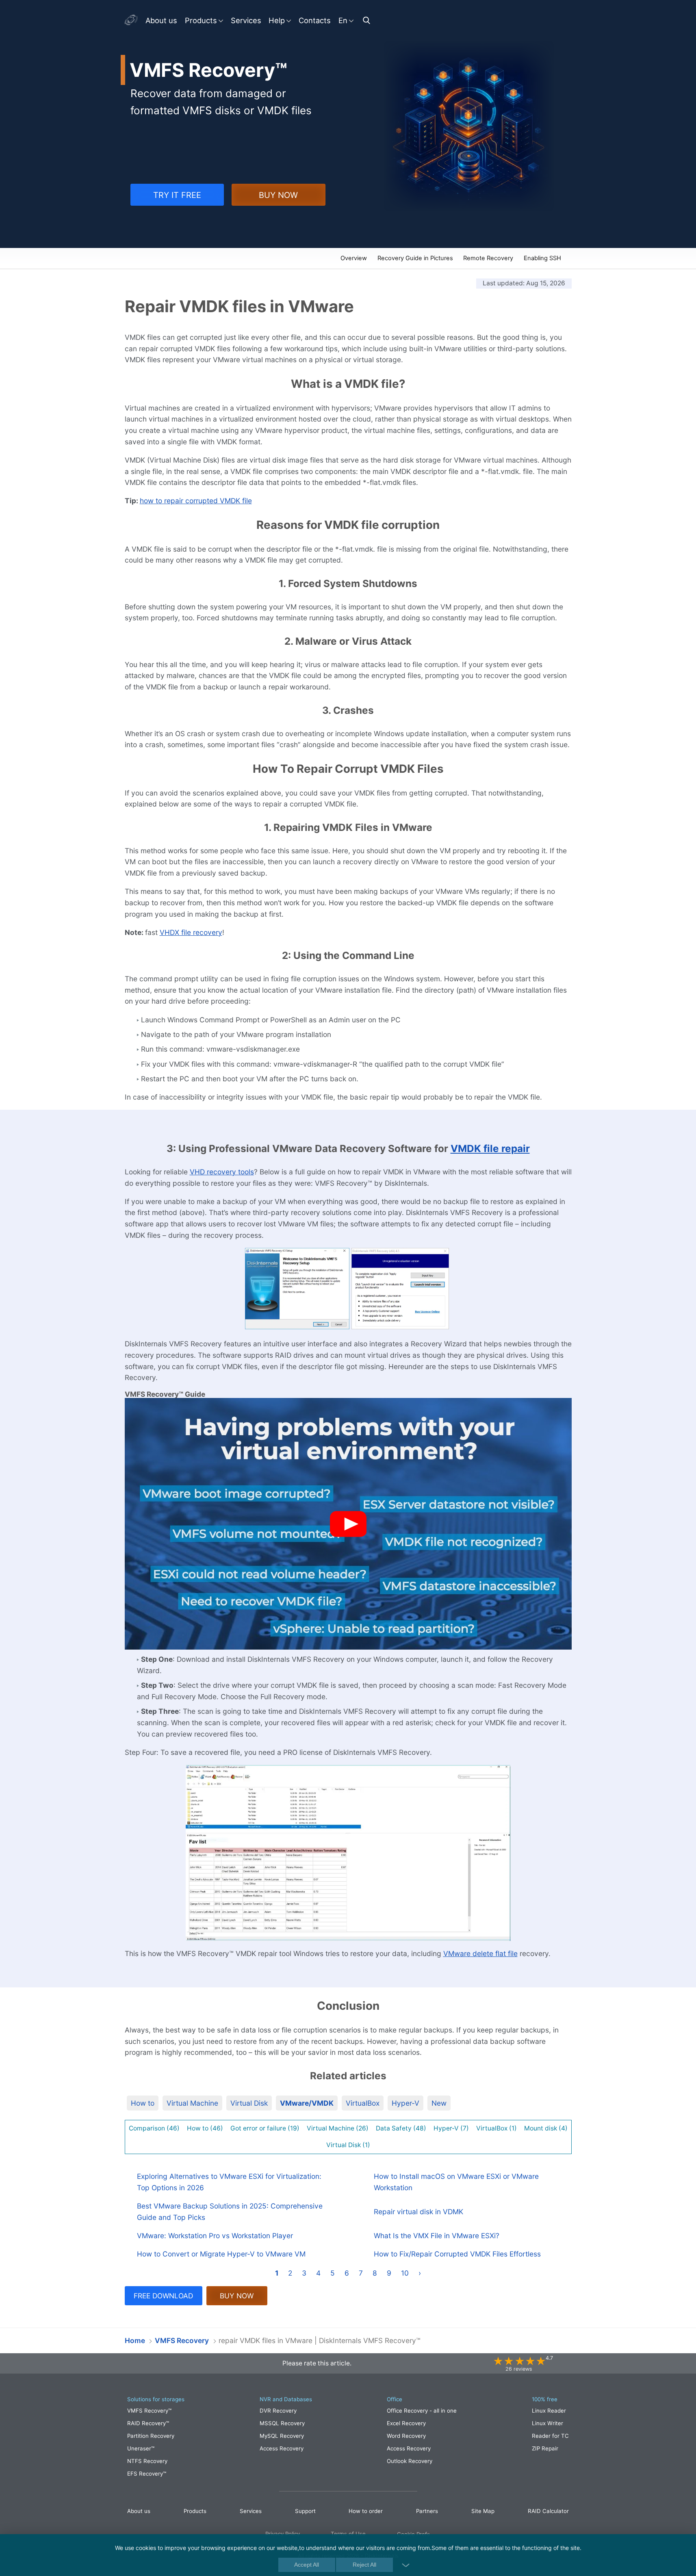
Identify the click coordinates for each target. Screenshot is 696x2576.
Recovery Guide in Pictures (415, 258)
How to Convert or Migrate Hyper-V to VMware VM (221, 2254)
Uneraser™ (141, 2448)
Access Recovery (282, 2448)
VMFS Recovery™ (149, 2411)
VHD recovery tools (222, 1172)
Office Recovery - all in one (422, 2411)
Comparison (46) (154, 2128)
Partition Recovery (151, 2436)
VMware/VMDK (307, 2103)
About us (161, 20)
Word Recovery (406, 2436)
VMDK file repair (490, 1148)
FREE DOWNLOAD (163, 2296)
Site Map (483, 2511)
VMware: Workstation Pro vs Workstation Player (215, 2236)
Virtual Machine (192, 2103)
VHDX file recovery (191, 932)
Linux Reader (549, 2411)
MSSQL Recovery (282, 2423)
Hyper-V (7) (451, 2128)
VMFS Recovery (159, 259)
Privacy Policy (283, 2534)
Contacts (315, 20)
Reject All (364, 2565)
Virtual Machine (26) (338, 2128)
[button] (348, 1524)
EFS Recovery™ (147, 2474)
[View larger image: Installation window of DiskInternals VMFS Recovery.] (400, 1289)
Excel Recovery (406, 2423)
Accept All (307, 2565)
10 (405, 2273)
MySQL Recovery (282, 2436)
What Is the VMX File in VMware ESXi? (437, 2236)
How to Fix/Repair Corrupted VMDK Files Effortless (457, 2254)
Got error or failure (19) (265, 2128)
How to (143, 2103)
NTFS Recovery (147, 2461)
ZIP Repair (545, 2448)
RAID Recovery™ (148, 2423)
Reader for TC (550, 2436)
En (343, 20)
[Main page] (132, 20)
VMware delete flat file (480, 1953)
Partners (427, 2511)
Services (246, 20)
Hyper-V (405, 2103)
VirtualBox (363, 2103)
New (439, 2103)
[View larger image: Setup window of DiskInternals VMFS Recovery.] (297, 1289)
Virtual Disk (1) (348, 2145)
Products (201, 20)
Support (305, 2511)
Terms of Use (348, 2534)
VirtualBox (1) (497, 2128)
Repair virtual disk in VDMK (418, 2212)
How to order (366, 2511)
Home (135, 2340)
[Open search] (368, 20)
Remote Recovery (488, 258)
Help (277, 20)
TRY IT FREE (177, 195)
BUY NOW (278, 195)
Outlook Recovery (410, 2461)
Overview (354, 258)
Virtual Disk (249, 2103)
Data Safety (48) (401, 2128)
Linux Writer (547, 2423)
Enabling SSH (542, 258)
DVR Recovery (278, 2411)
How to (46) (205, 2128)
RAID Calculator (548, 2511)
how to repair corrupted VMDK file (196, 501)
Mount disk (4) (546, 2128)
